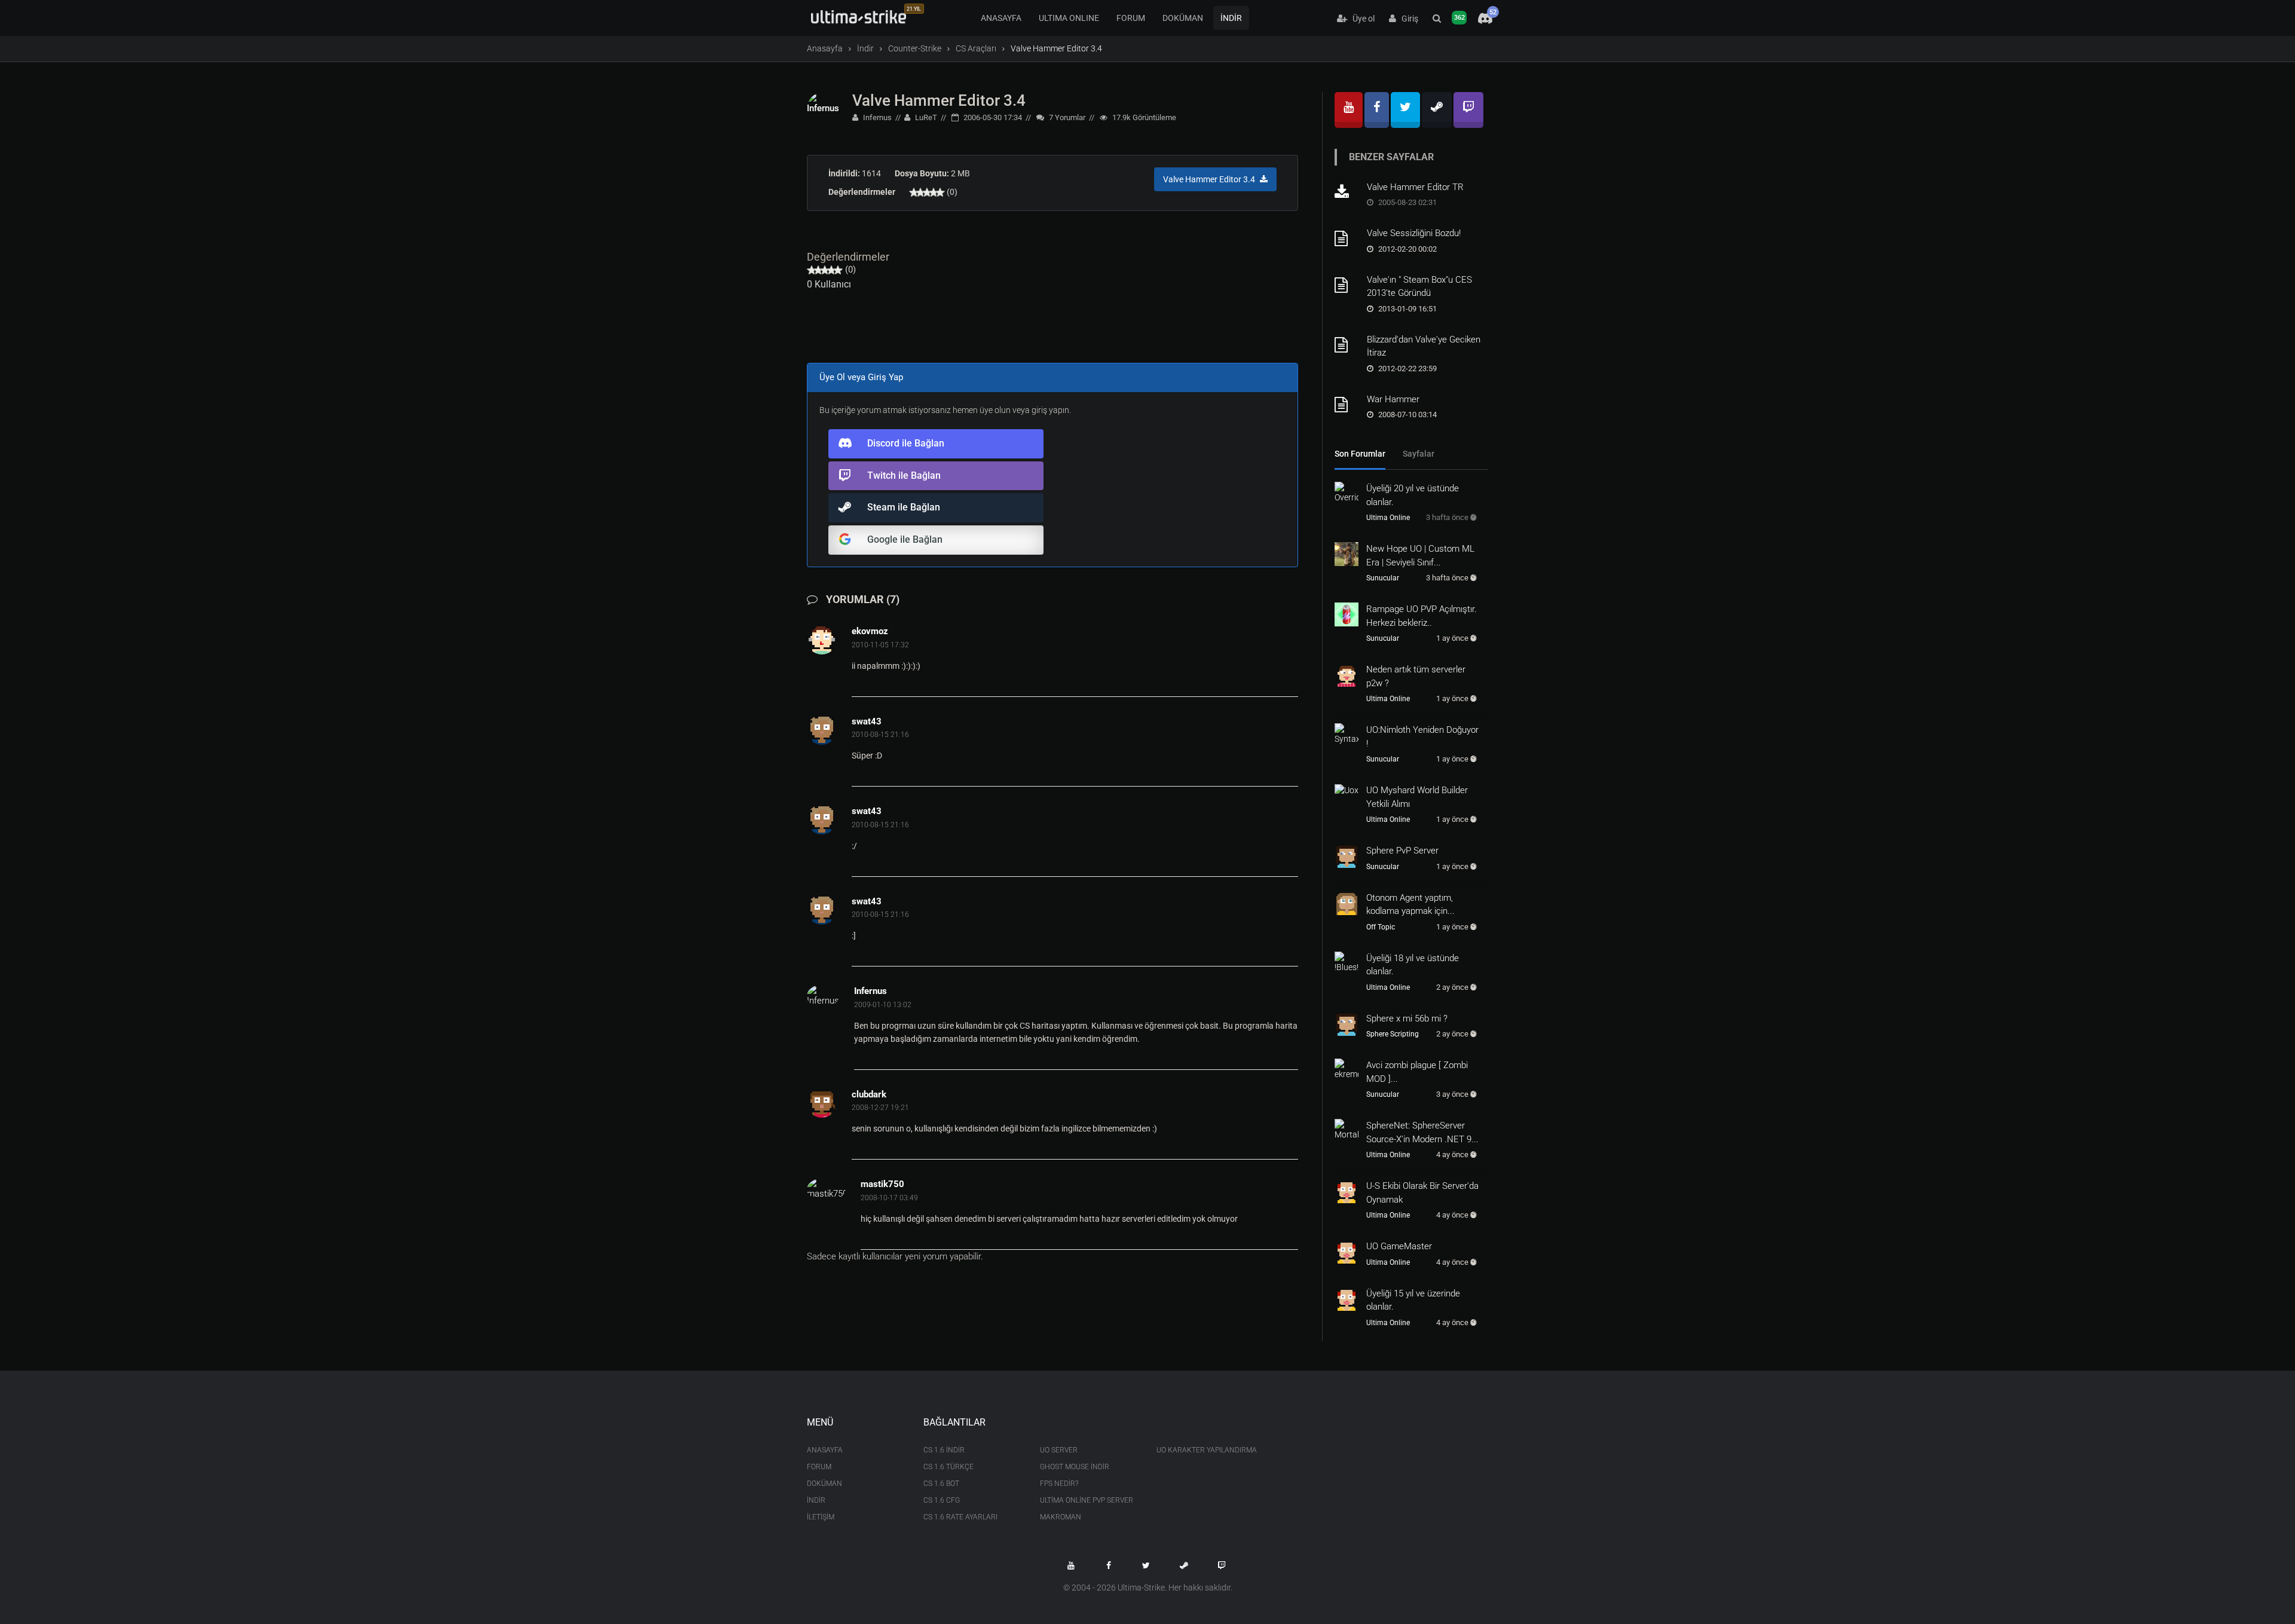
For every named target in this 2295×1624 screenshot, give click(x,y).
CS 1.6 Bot (941, 1484)
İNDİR (1231, 18)
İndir (865, 48)
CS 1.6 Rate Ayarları (960, 1517)
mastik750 (882, 1184)
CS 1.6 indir (944, 1450)
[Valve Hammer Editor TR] (1347, 192)
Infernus (876, 117)
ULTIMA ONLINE (1069, 18)
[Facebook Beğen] (1109, 1565)
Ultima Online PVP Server (1087, 1500)
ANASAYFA (1001, 18)
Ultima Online (1388, 518)
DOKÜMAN (1183, 18)
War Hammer (1393, 399)
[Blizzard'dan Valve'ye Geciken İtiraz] (1347, 345)
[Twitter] (1405, 110)
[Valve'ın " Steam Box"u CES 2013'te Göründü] (1347, 285)
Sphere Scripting (1393, 1034)
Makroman (1061, 1517)
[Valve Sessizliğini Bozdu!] (1347, 238)
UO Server (1059, 1450)
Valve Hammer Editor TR (1415, 187)
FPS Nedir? (1059, 1484)
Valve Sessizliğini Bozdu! (1414, 233)
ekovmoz (870, 631)
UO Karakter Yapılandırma (1206, 1450)
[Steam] (1437, 110)
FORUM (1131, 18)
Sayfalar (1419, 454)
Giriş (1407, 19)
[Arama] (1437, 19)
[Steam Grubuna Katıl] (1184, 1565)
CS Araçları (976, 48)
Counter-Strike (915, 48)
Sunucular (1383, 578)
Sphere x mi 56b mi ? (1407, 1019)
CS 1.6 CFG (942, 1500)
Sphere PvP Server (1402, 851)
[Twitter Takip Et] (1146, 1565)
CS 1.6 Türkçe (948, 1467)
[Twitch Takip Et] (1222, 1565)
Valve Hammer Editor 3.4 (939, 100)
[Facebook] (1377, 110)
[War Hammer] (1347, 405)
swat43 (867, 721)
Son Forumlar (1360, 454)
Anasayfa (825, 48)
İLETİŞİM (821, 1517)
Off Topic (1381, 927)
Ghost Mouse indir (1075, 1467)
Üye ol (1361, 19)
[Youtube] (1349, 110)
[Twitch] (1468, 110)
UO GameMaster (1399, 1246)
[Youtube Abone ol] (1071, 1565)
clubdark (869, 1094)
